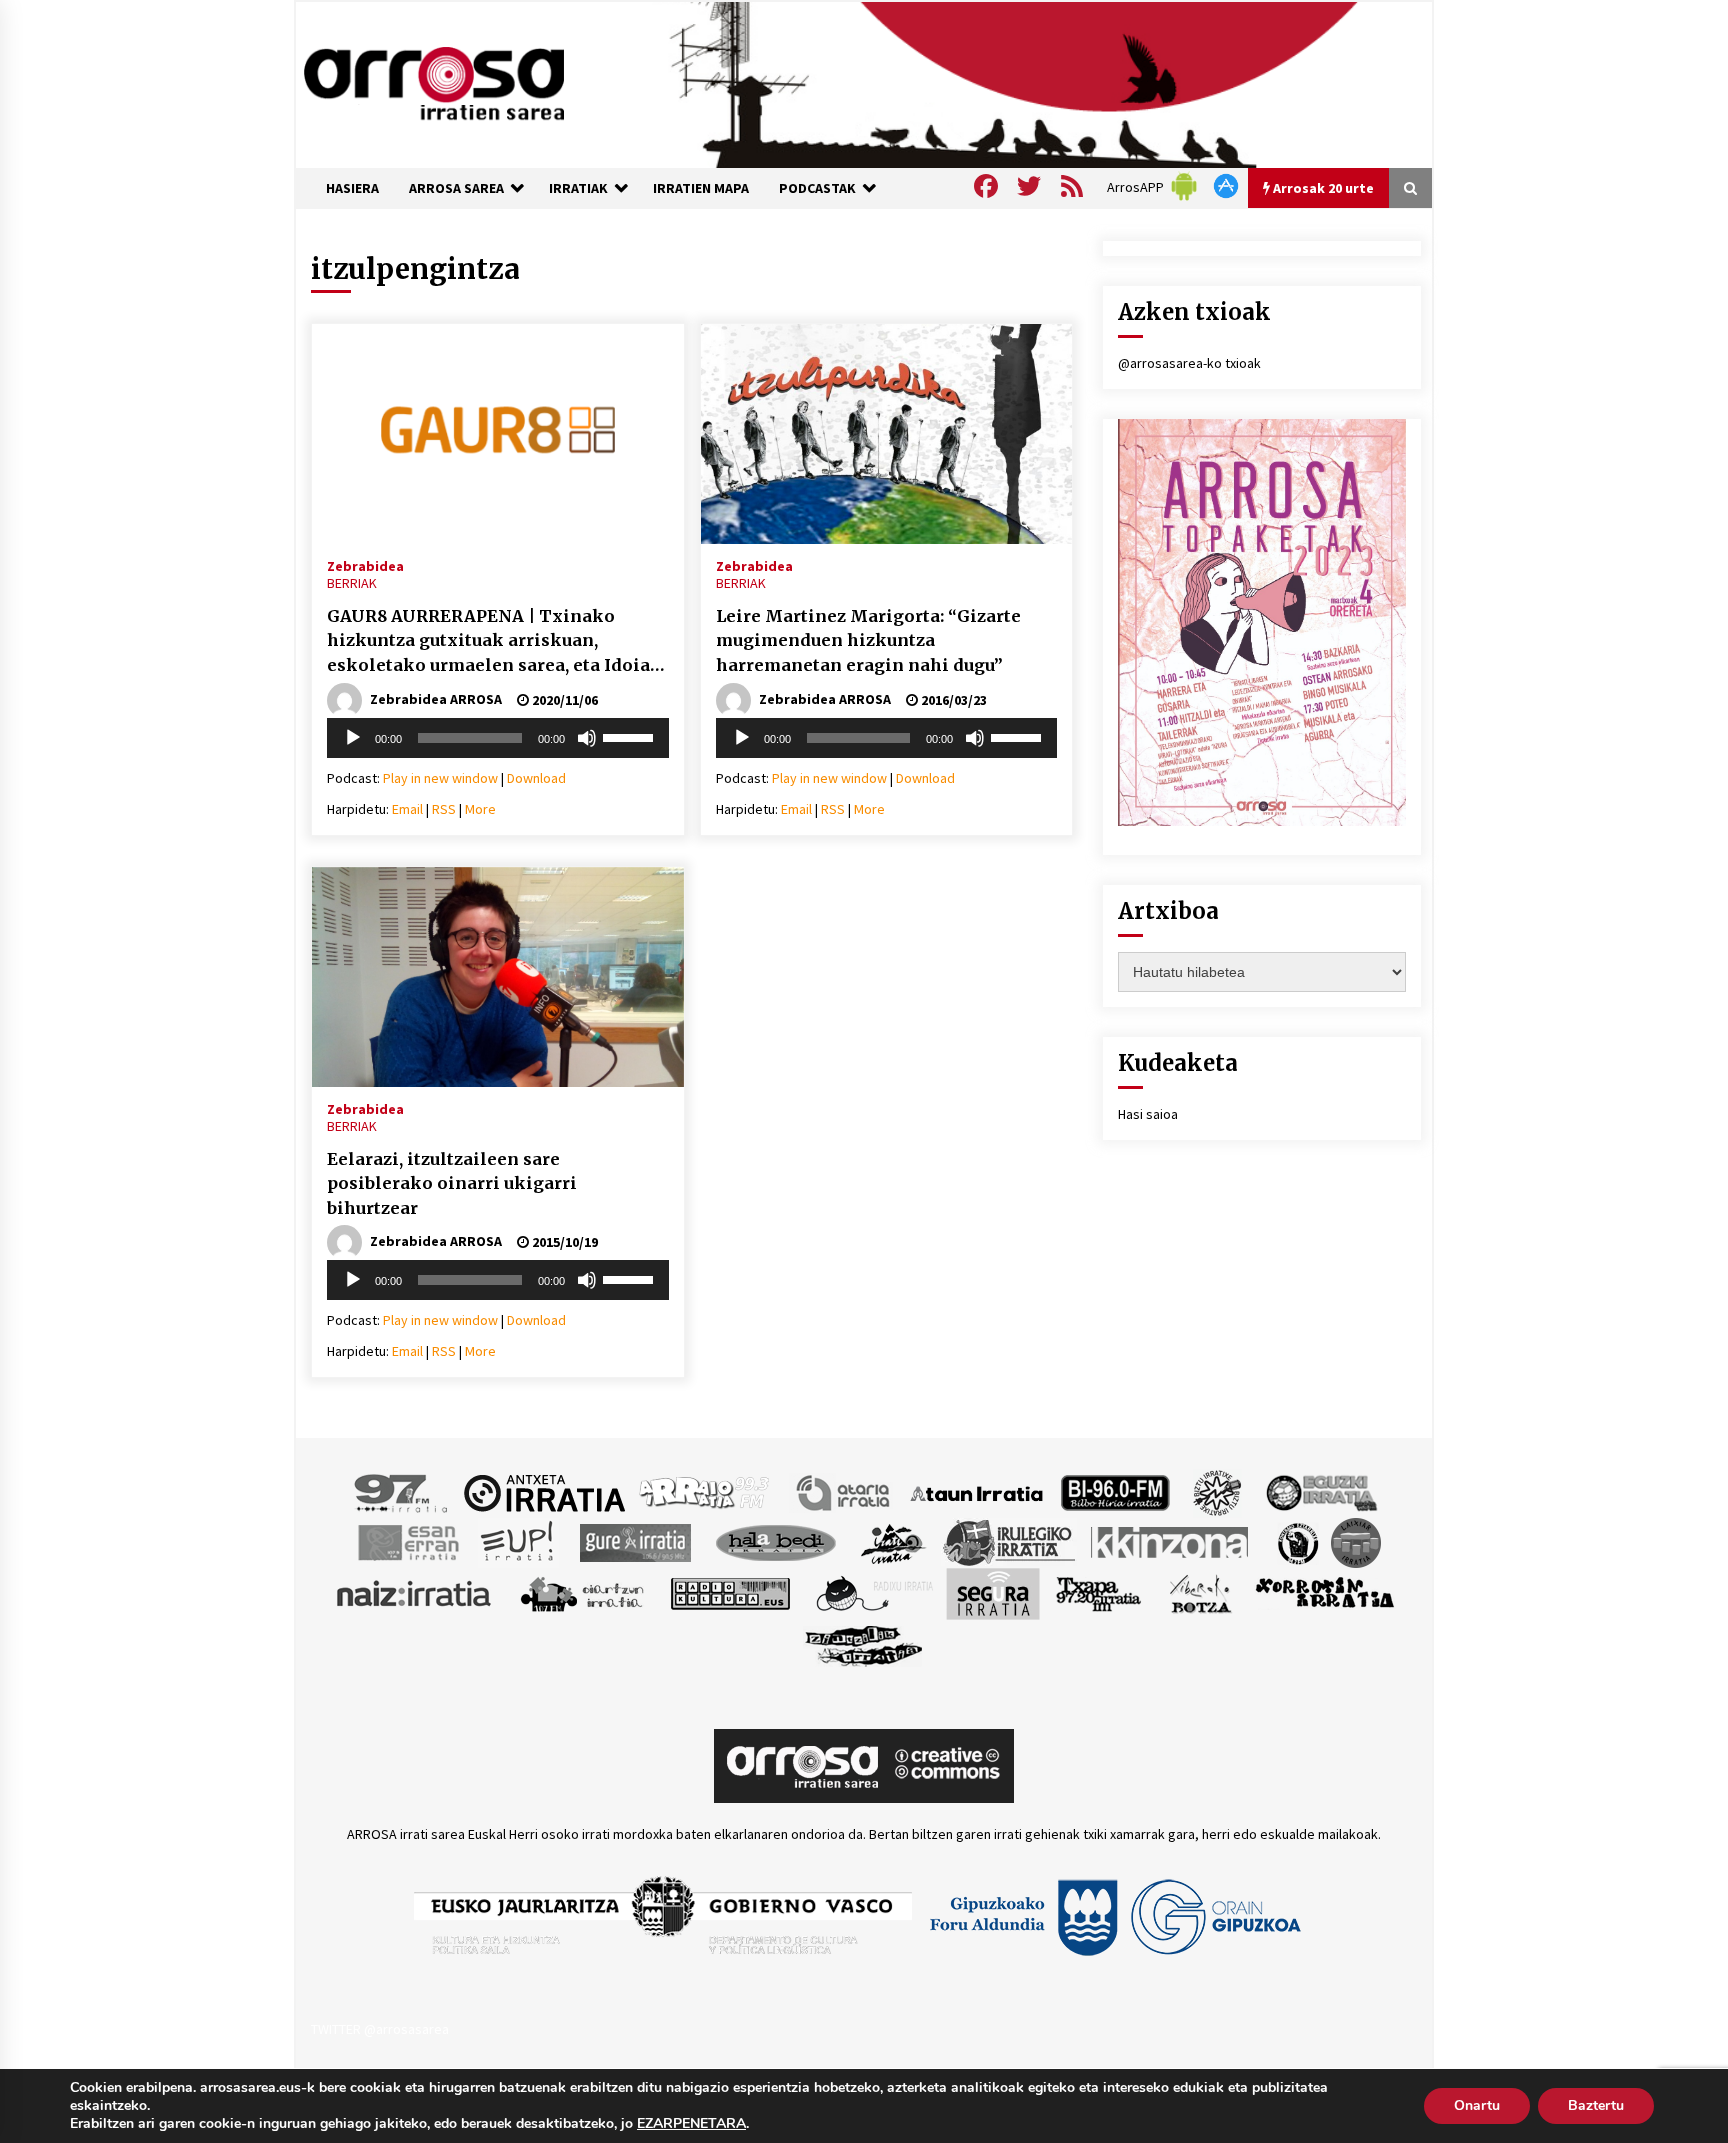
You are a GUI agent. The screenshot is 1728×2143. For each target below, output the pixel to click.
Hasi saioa (1148, 1114)
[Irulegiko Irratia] (1009, 1542)
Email (407, 809)
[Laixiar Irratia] (1356, 1542)
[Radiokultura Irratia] (730, 1593)
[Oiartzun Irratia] (582, 1593)
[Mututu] (587, 738)
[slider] (631, 736)
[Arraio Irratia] (705, 1492)
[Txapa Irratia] (1098, 1593)
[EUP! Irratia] (518, 1542)
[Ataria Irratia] (844, 1492)
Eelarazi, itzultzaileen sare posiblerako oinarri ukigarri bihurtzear (452, 1183)
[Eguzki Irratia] (1320, 1492)
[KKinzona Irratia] (1171, 1542)
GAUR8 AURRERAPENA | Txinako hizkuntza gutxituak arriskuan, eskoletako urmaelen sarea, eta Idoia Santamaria (488, 642)
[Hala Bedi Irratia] (775, 1542)
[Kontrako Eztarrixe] (1296, 1542)
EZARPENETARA (691, 2124)
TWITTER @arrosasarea (380, 2029)
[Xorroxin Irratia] (1324, 1593)
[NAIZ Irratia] (415, 1593)
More (480, 809)
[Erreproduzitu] (353, 738)
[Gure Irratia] (635, 1542)
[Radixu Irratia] (873, 1593)
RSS (444, 809)
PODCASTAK (817, 188)
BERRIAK (352, 583)
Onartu (1477, 2105)
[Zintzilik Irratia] (864, 1644)
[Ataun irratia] (977, 1492)
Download (536, 778)
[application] (498, 738)
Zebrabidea (365, 565)
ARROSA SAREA (456, 188)
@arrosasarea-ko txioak (1189, 363)
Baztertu (1596, 2105)
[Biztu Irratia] (1217, 1492)
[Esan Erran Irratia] (407, 1542)
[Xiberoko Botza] (1199, 1593)
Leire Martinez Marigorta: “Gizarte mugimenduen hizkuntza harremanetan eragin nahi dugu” (868, 640)
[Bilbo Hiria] (1115, 1492)
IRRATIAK (578, 188)
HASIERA (352, 188)
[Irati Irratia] (894, 1542)
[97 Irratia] (402, 1492)
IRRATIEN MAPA (701, 188)
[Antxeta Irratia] (544, 1492)
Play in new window (440, 778)
